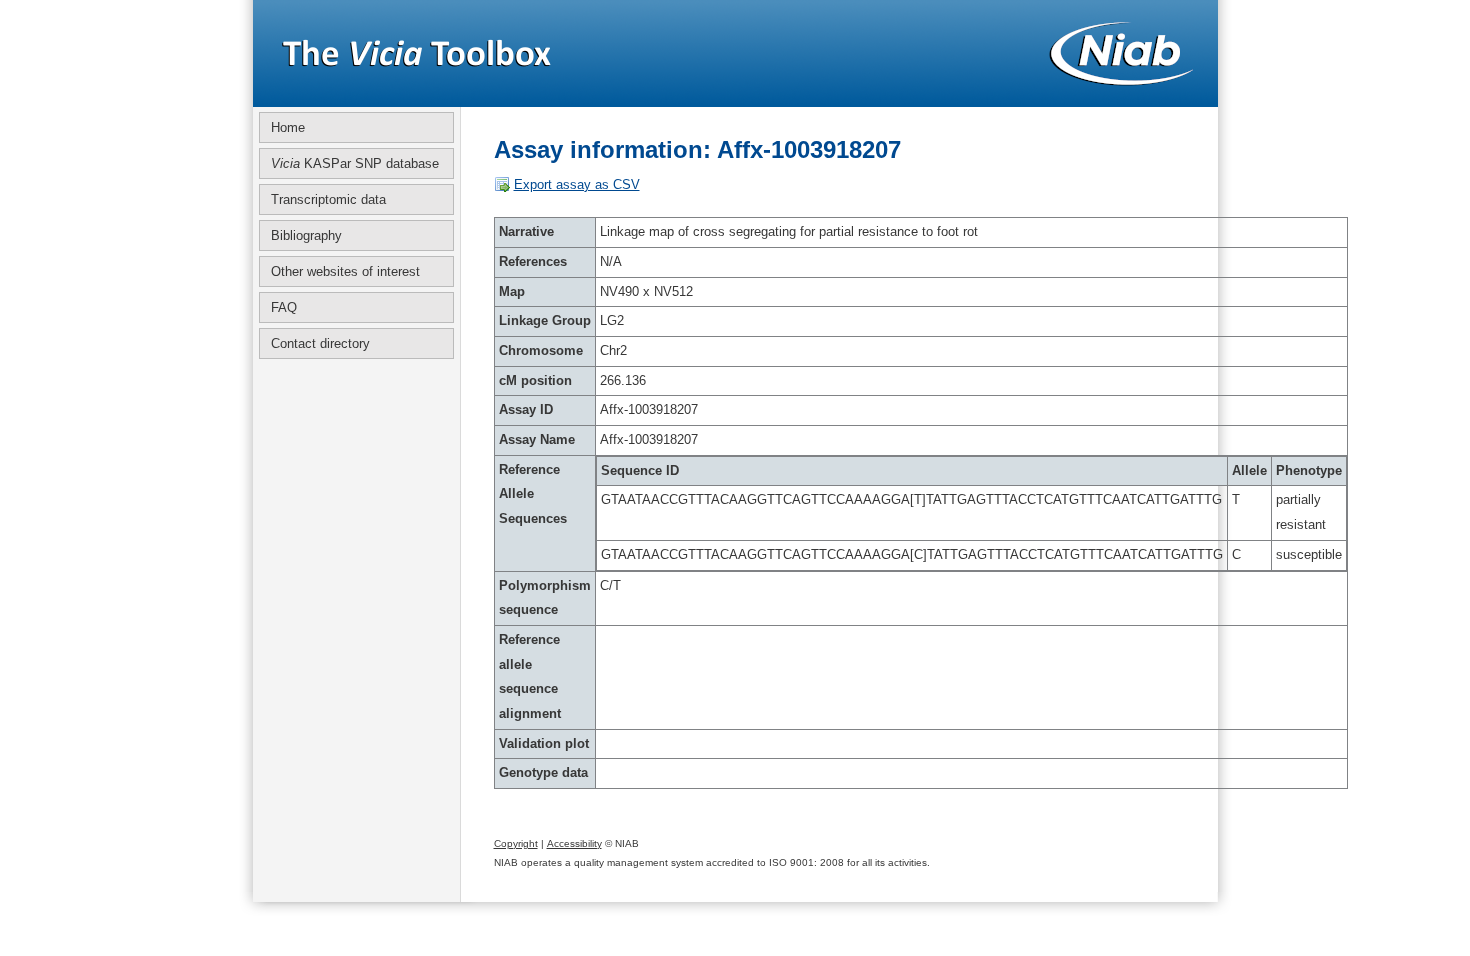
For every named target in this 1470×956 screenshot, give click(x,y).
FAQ (284, 307)
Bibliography (306, 235)
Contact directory (320, 343)
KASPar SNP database (355, 163)
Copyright (516, 843)
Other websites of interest (345, 271)
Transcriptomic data (328, 199)
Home (288, 127)
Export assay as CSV (577, 184)
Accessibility (574, 843)
